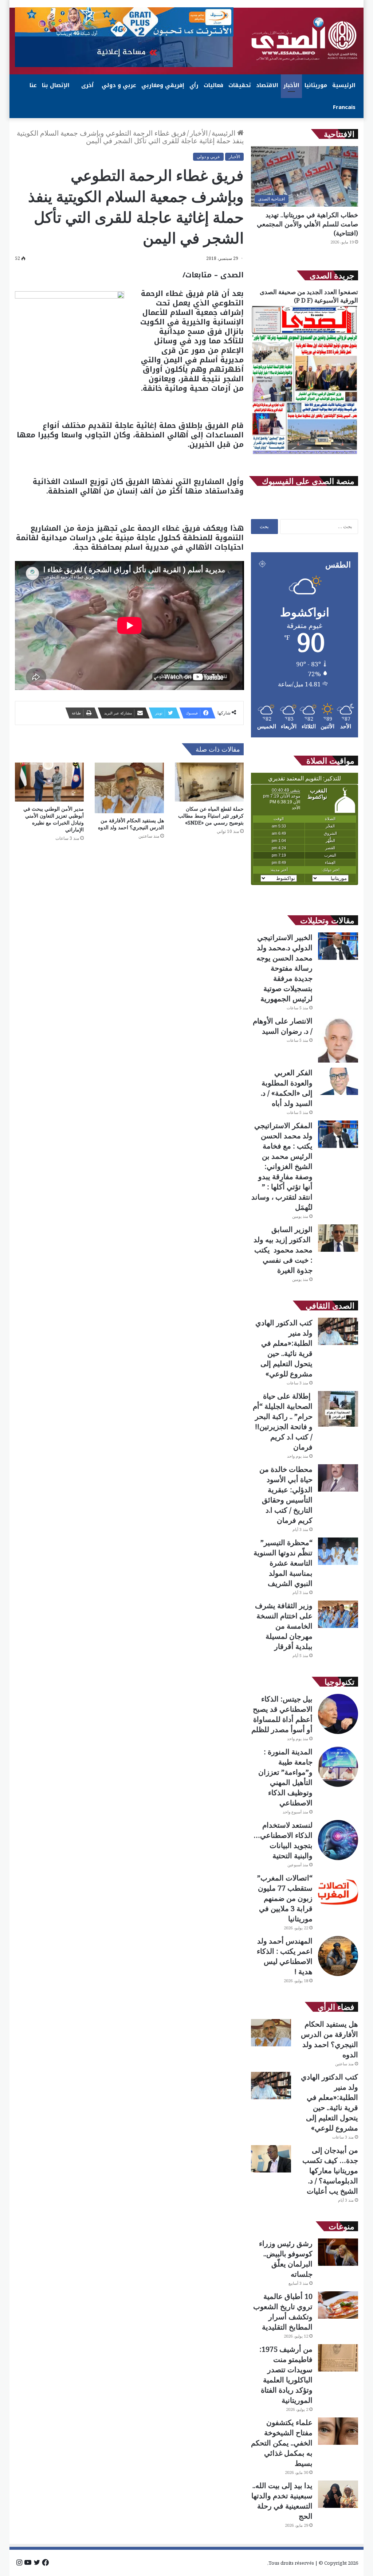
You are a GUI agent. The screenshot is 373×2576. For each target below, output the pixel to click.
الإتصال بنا (56, 85)
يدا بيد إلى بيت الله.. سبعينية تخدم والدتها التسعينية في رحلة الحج (282, 2501)
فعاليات (213, 85)
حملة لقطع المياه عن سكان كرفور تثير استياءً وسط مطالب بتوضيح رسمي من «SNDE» (211, 816)
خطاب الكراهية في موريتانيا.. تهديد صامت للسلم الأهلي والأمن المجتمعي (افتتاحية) (307, 224)
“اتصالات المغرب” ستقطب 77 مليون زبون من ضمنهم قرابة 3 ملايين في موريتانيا (285, 1898)
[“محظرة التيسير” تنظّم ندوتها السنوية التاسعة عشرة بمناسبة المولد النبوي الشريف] (338, 1551)
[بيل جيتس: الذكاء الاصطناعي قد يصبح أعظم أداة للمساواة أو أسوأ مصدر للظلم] (338, 1714)
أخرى (87, 85)
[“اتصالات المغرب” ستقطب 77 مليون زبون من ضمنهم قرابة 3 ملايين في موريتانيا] (338, 1893)
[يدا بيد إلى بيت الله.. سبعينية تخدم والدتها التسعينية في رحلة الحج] (338, 2494)
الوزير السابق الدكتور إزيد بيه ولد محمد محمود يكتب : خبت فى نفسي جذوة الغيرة (283, 1250)
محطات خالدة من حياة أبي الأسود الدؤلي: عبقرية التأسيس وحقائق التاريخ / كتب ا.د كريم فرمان (286, 1495)
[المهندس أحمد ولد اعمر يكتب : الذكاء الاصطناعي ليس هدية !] (338, 1956)
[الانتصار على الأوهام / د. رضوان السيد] (338, 1039)
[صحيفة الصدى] (305, 39)
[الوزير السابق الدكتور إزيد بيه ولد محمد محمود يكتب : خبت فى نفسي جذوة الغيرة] (338, 1238)
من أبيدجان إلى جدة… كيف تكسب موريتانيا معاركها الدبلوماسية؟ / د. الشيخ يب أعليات (330, 2170)
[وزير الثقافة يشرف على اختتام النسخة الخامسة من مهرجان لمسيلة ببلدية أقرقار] (338, 1614)
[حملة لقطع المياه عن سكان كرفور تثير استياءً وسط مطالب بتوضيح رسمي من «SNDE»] (209, 782)
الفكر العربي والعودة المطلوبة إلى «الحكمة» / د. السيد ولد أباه (287, 1088)
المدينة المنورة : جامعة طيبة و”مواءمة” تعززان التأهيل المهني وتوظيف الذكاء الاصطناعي (285, 1777)
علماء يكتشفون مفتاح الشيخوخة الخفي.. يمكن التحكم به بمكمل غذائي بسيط (282, 2443)
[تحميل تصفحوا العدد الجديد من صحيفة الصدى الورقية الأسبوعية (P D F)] (305, 454)
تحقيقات (240, 85)
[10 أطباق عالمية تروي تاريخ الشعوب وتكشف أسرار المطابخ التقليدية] (338, 2305)
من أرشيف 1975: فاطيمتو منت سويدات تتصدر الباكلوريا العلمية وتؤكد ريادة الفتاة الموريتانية (286, 2375)
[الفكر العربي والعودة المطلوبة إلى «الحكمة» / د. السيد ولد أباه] (338, 1081)
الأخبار (291, 85)
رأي (194, 85)
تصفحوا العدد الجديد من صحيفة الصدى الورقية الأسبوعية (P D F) (309, 296)
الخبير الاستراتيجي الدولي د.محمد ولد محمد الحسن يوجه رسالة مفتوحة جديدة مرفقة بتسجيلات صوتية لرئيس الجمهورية (284, 968)
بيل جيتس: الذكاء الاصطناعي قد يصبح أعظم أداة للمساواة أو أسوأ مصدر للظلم (282, 1714)
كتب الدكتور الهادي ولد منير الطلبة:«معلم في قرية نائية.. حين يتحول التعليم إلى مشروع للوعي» (284, 1348)
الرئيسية (344, 85)
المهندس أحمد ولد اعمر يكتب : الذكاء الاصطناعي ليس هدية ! (285, 1956)
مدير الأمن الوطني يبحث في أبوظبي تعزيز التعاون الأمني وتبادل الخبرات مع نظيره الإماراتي (54, 819)
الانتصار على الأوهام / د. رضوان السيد (283, 1026)
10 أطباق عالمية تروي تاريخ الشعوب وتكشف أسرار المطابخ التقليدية (283, 2312)
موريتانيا (316, 85)
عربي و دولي (119, 85)
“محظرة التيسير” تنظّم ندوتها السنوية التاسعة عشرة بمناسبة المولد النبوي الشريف (283, 1563)
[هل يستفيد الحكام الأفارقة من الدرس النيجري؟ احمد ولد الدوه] (129, 788)
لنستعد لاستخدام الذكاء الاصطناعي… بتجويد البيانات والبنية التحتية (283, 1840)
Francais (344, 107)
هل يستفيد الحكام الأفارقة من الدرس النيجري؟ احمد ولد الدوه (131, 824)
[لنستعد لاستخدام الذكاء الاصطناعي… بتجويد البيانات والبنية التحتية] (338, 1840)
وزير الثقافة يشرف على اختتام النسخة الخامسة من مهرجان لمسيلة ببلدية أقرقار (284, 1626)
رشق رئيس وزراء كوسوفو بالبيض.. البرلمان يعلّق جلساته (286, 2259)
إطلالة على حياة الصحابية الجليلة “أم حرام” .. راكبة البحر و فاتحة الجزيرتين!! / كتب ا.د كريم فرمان (283, 1421)
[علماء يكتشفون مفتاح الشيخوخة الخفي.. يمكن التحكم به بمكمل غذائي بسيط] (338, 2431)
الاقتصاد (267, 85)
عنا (33, 85)
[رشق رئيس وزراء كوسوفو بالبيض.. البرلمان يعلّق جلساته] (338, 2252)
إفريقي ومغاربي (163, 85)
